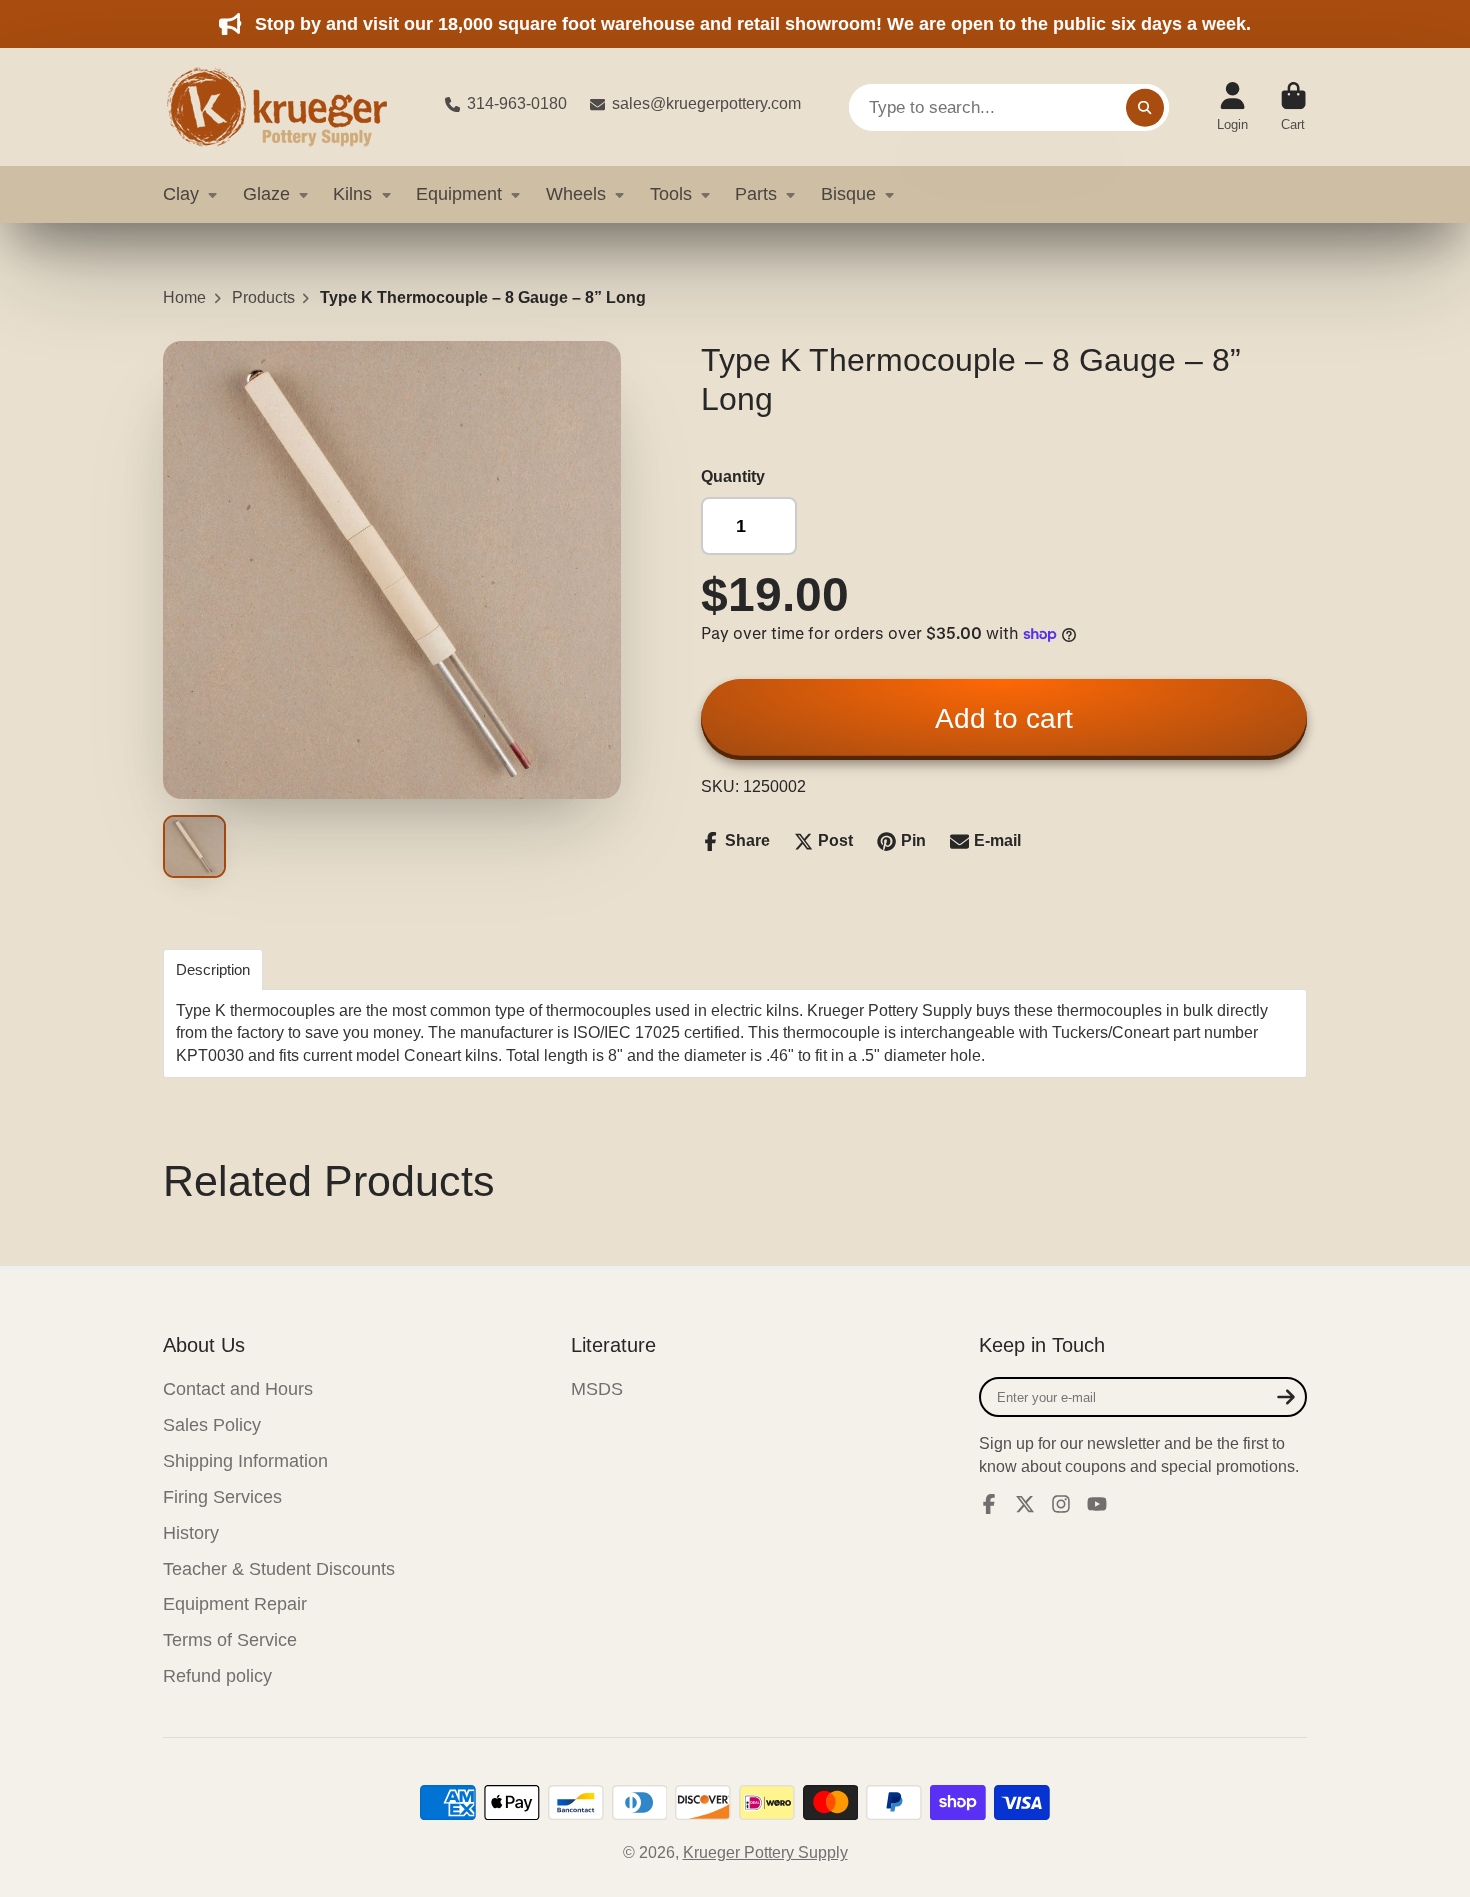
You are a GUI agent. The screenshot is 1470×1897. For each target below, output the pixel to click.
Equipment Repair (235, 1604)
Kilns (352, 194)
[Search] (1145, 107)
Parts (756, 194)
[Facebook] (989, 1504)
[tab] (213, 969)
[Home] (288, 107)
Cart (1293, 107)
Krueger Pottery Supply (765, 1852)
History (191, 1533)
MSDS (597, 1389)
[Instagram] (1061, 1504)
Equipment (459, 194)
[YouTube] (1097, 1504)
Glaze (266, 194)
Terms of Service (230, 1640)
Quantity (733, 476)
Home (184, 297)
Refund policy (217, 1676)
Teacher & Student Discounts (279, 1569)
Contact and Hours (238, 1389)
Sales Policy (212, 1425)
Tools (671, 194)
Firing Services (222, 1497)
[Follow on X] (1025, 1504)
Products (263, 297)
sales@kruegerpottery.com (706, 103)
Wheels (576, 194)
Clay (181, 194)
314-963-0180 (517, 103)
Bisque (848, 194)
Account (1232, 107)
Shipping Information (245, 1461)
